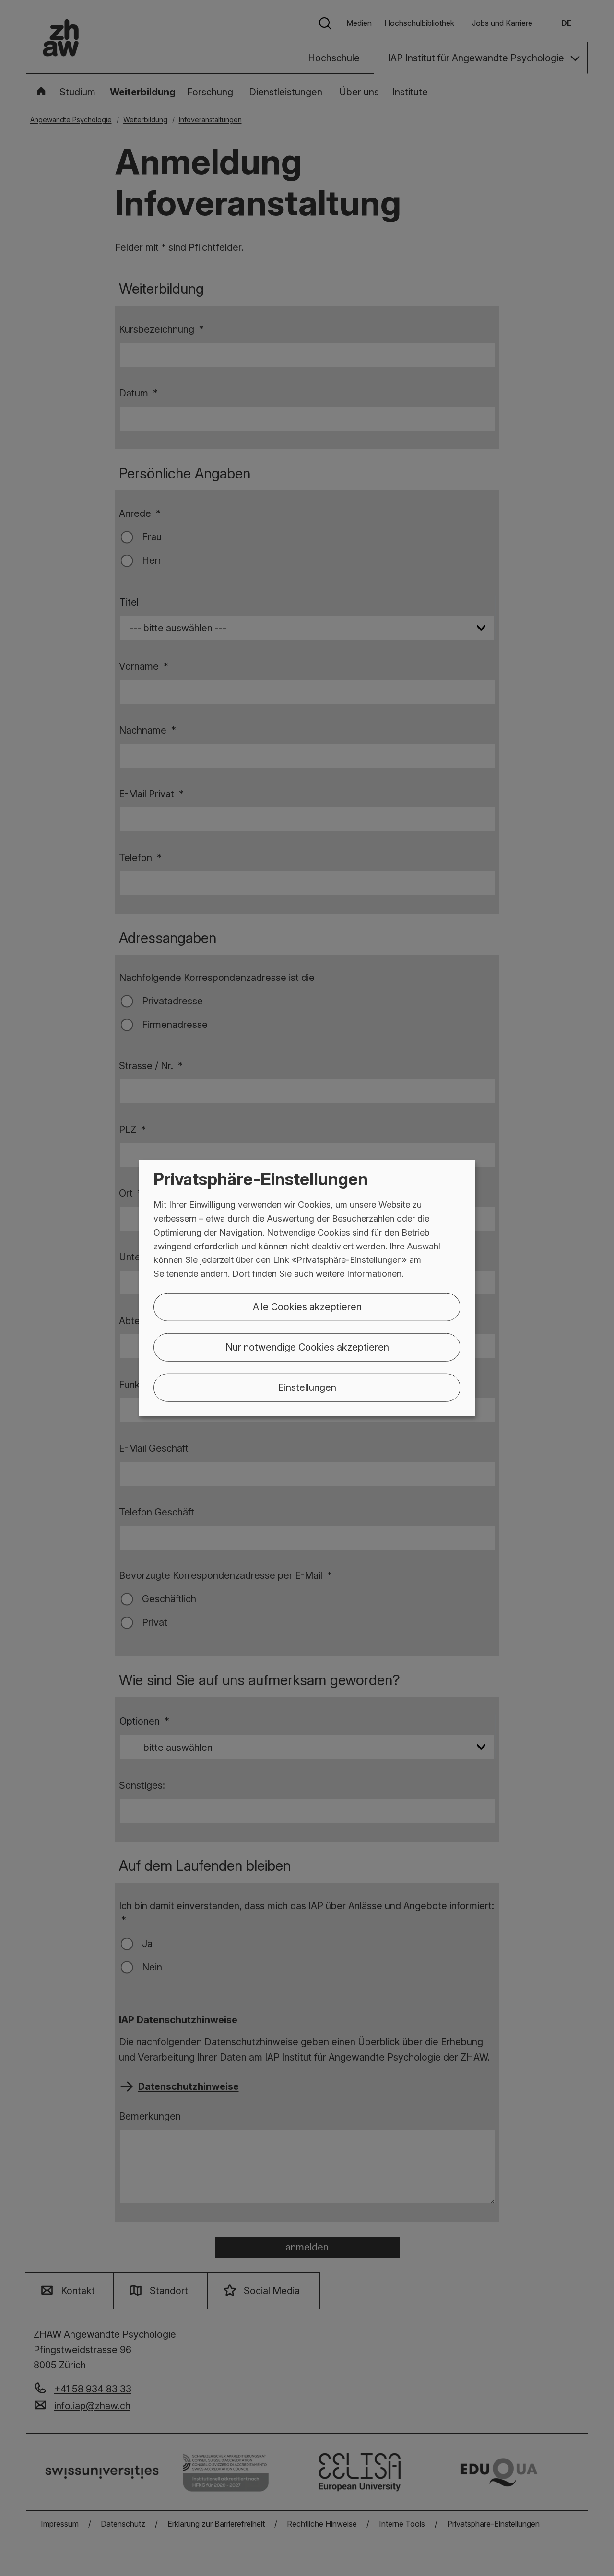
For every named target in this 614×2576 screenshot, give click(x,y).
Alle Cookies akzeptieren (307, 1307)
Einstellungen (307, 1387)
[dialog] (307, 1288)
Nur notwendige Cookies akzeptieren (307, 1347)
